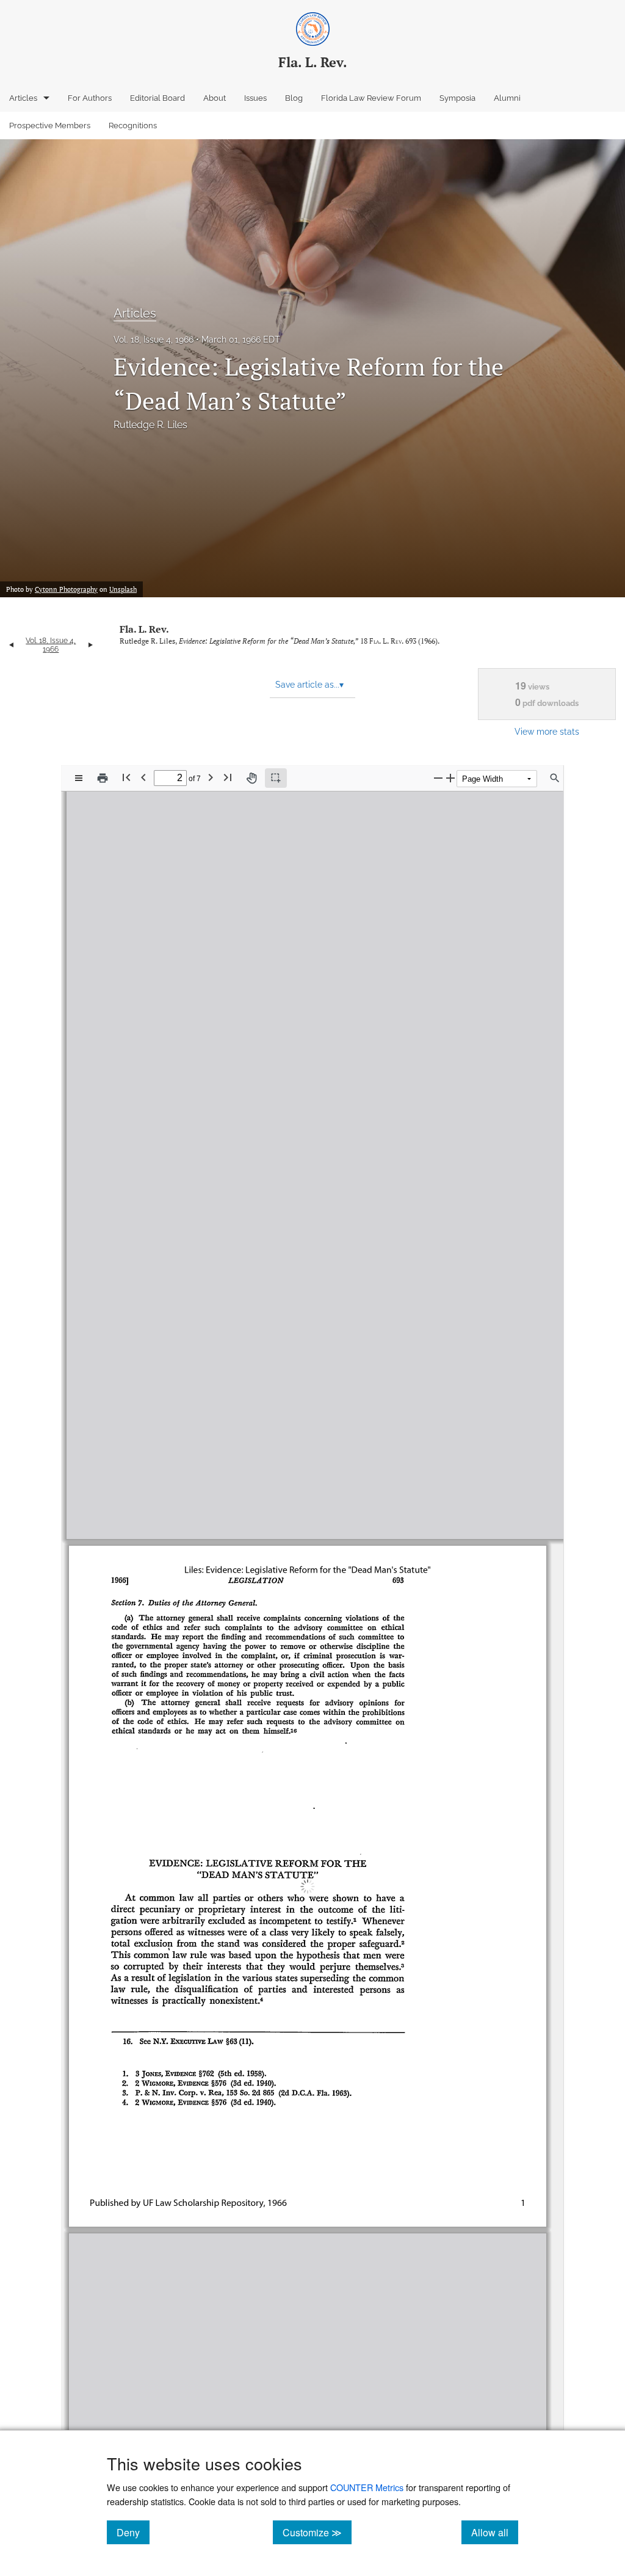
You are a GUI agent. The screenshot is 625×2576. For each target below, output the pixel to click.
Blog (294, 98)
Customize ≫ (317, 2532)
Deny (133, 2532)
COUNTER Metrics (367, 2487)
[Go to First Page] (126, 777)
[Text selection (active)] (276, 778)
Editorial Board (157, 98)
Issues (255, 98)
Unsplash (123, 589)
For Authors (90, 98)
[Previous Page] (143, 777)
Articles (23, 98)
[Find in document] (555, 778)
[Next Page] (211, 777)
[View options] (79, 778)
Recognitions (133, 126)
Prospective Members (50, 126)
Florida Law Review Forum (371, 98)
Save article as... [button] (309, 685)
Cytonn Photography (66, 589)
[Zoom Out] (438, 778)
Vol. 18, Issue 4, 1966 (154, 340)
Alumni (507, 98)
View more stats (547, 731)
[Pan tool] (251, 778)
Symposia (457, 98)
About (215, 98)
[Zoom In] (450, 778)
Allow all (495, 2532)
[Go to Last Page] (228, 777)
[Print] (103, 778)
